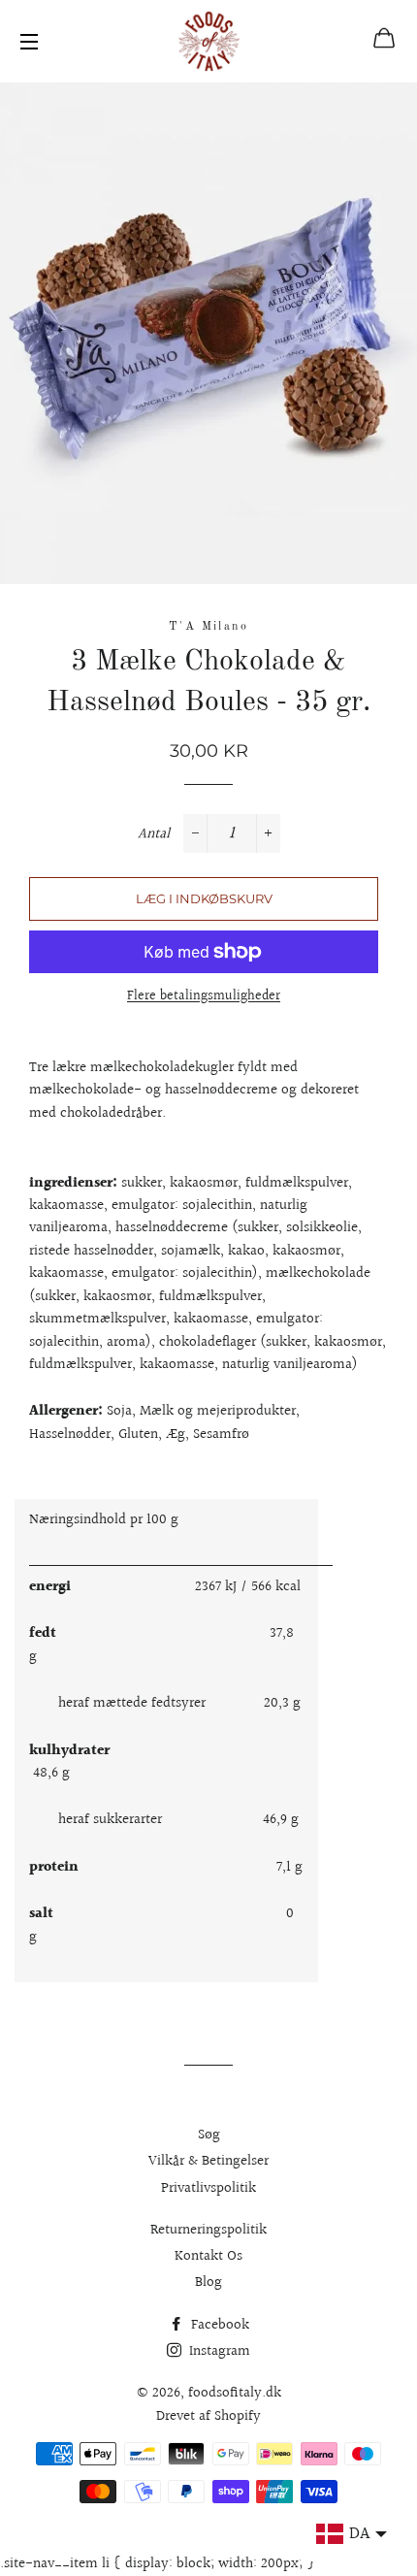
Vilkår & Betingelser (208, 2161)
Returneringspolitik (208, 2230)
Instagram (218, 2351)
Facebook (218, 2325)
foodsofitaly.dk (235, 2393)
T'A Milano (208, 627)
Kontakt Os (208, 2256)
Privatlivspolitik (208, 2188)
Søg (209, 2135)
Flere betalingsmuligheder (204, 997)
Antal (154, 834)
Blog (208, 2283)
